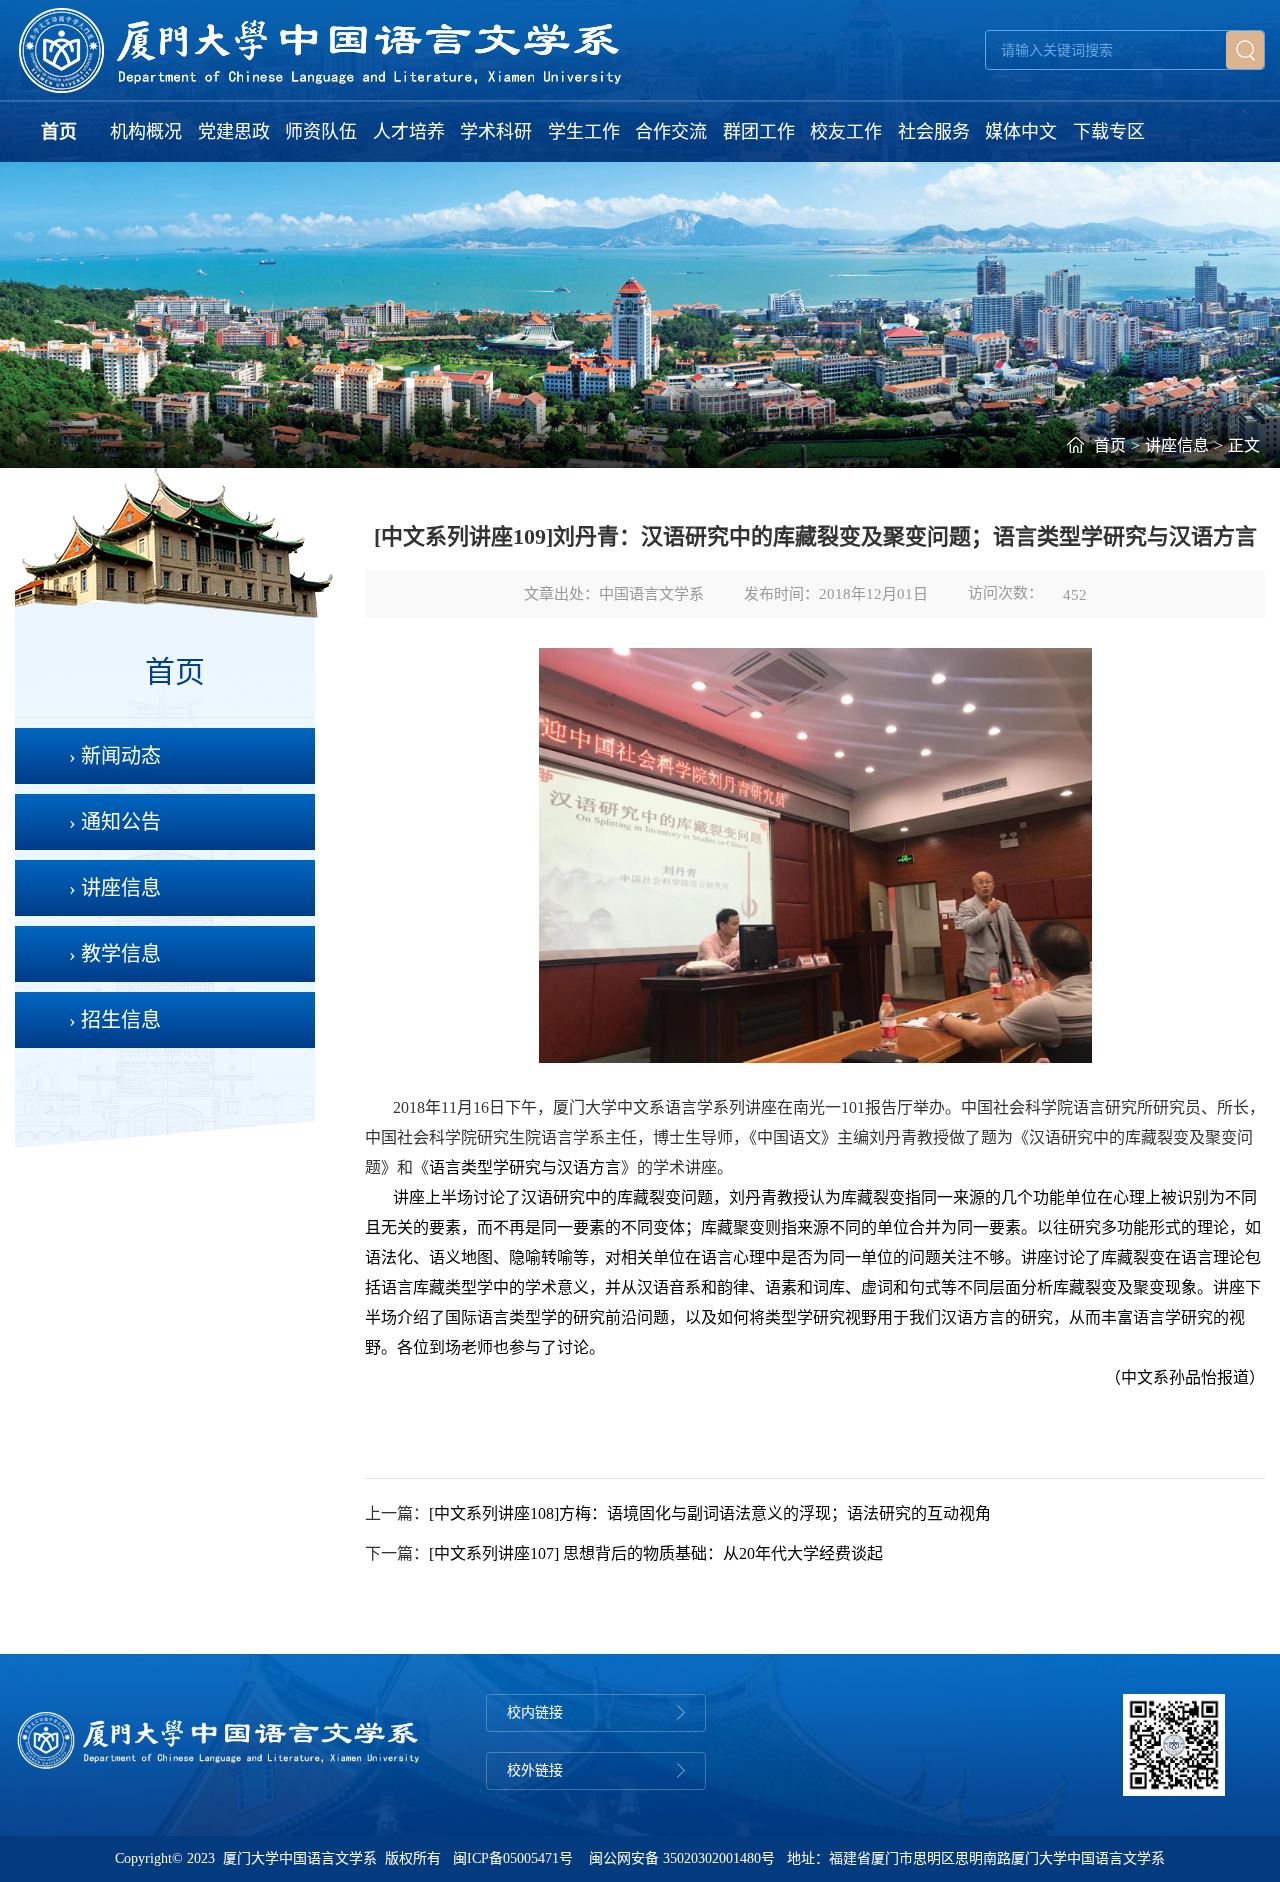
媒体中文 (1021, 132)
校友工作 (846, 132)
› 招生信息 (115, 1020)
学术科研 (496, 132)
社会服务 (934, 132)
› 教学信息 (115, 954)
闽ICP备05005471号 (513, 1858)
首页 (59, 132)
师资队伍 (321, 132)
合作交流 (671, 132)
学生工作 (584, 132)
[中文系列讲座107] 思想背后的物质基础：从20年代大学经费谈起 (656, 1553)
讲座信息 (1177, 445)
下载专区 (1109, 132)
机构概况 (146, 132)
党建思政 (234, 132)
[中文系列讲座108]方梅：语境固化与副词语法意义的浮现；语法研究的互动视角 (710, 1513)
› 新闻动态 (115, 756)
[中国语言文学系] (321, 50)
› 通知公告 (115, 822)
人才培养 (409, 132)
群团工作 (759, 132)
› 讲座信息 (115, 888)
